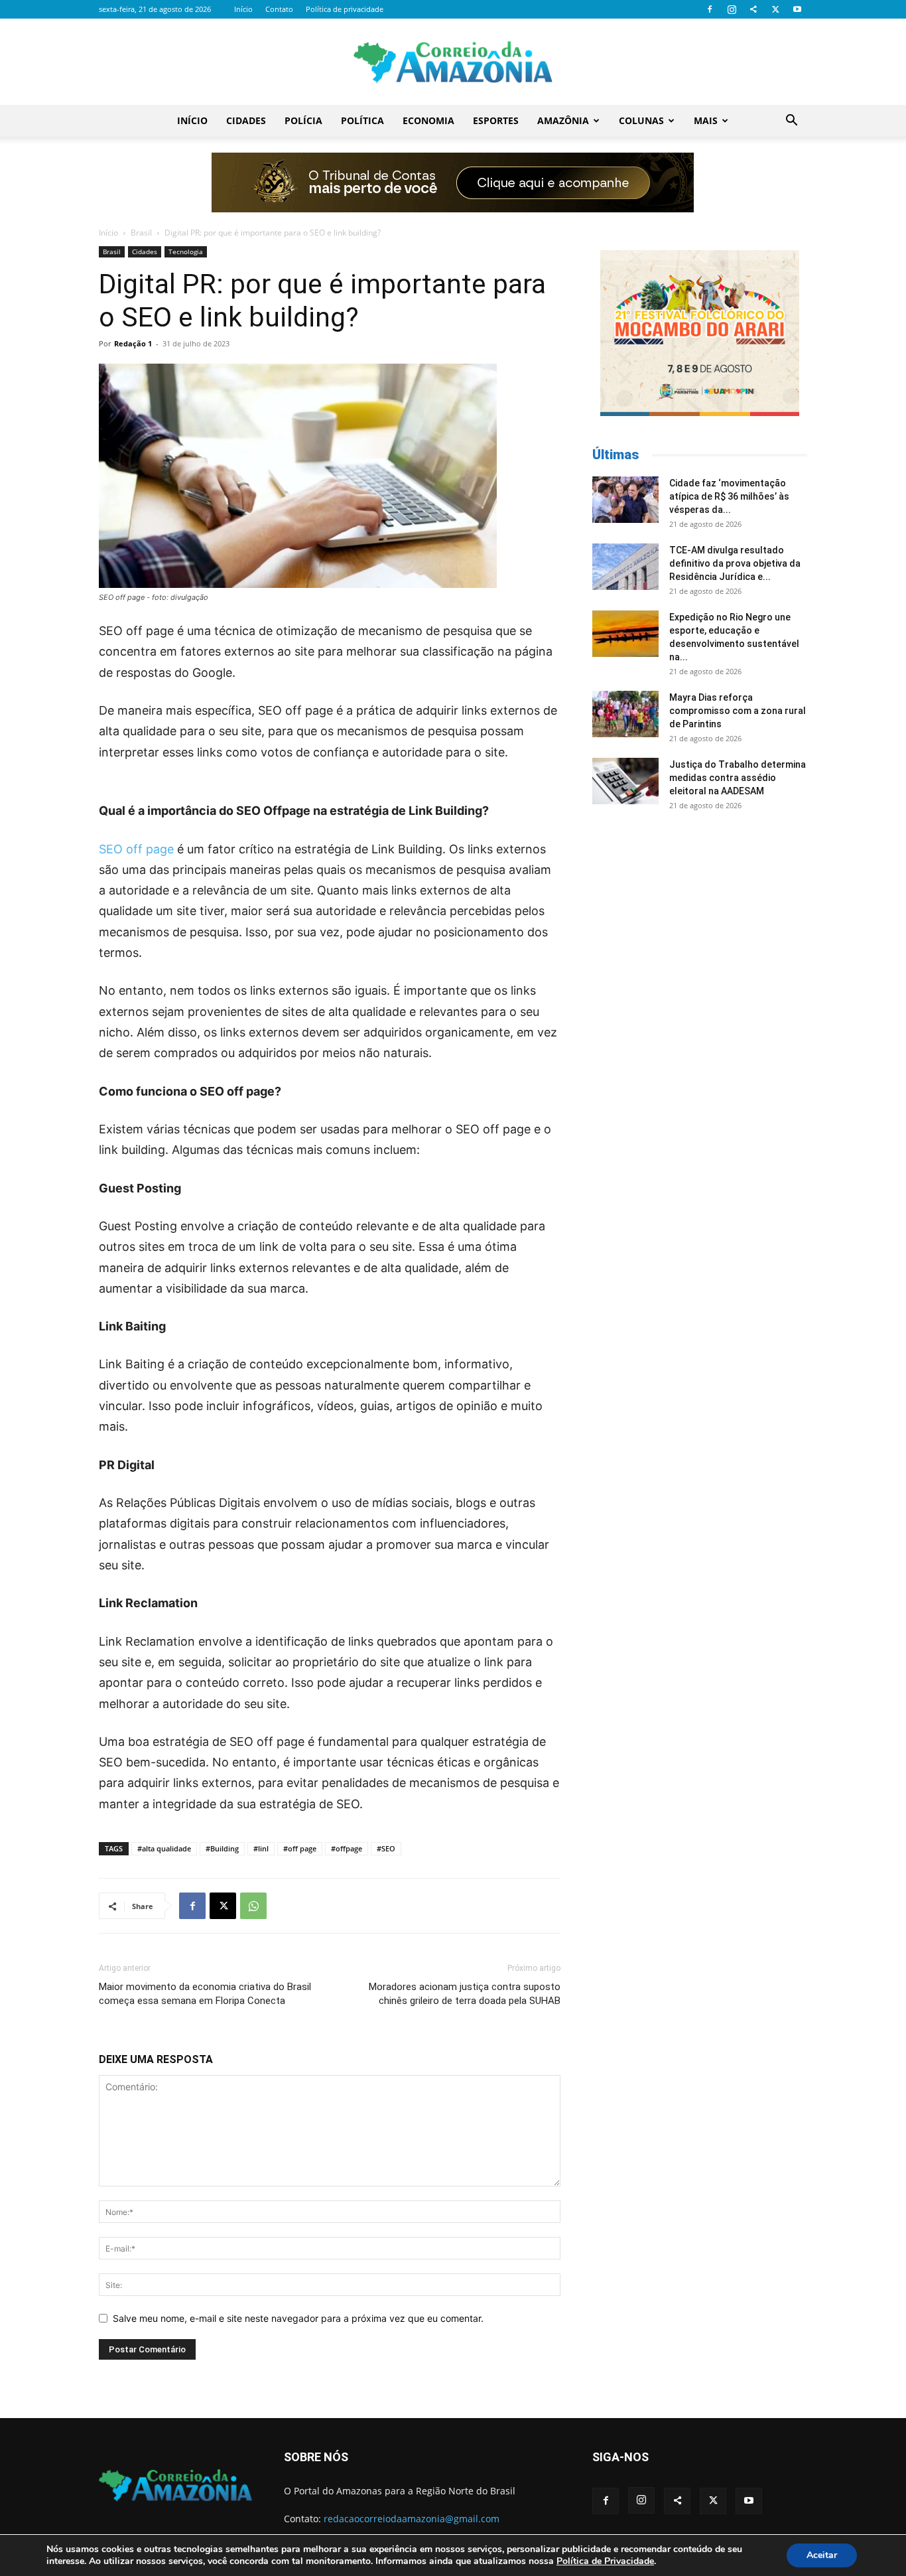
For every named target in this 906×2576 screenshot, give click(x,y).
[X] (775, 9)
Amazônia (563, 120)
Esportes (496, 120)
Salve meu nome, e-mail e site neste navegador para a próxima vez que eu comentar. (298, 2318)
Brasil (141, 233)
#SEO (386, 1848)
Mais (706, 120)
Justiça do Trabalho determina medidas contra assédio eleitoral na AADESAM (738, 778)
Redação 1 (133, 343)
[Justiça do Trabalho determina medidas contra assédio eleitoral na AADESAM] (625, 781)
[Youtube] (797, 9)
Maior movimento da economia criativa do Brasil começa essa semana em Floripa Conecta (205, 1994)
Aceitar (822, 2555)
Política (362, 120)
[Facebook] (710, 9)
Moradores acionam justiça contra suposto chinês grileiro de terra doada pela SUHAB (465, 1994)
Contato (279, 9)
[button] (791, 122)
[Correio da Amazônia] (453, 62)
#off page (300, 1848)
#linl (261, 1848)
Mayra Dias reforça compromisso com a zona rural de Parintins (738, 711)
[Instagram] (732, 9)
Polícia (303, 120)
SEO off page (136, 849)
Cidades (246, 120)
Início (243, 9)
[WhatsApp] (253, 1906)
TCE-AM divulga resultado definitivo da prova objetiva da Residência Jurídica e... (735, 563)
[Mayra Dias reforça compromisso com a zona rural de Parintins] (625, 714)
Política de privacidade (345, 9)
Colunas (641, 120)
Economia (428, 120)
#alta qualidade (164, 1848)
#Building (222, 1848)
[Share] (753, 9)
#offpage (347, 1848)
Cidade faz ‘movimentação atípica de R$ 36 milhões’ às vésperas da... (729, 496)
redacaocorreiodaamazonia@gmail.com (412, 2519)
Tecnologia (186, 251)
